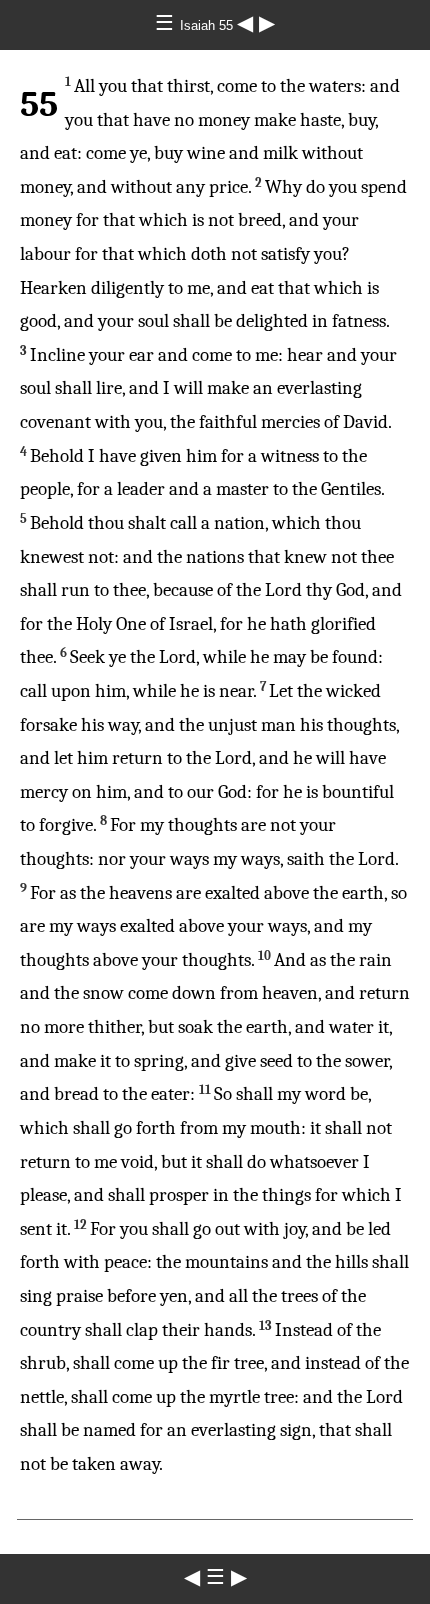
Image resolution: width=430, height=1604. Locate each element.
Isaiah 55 (208, 25)
